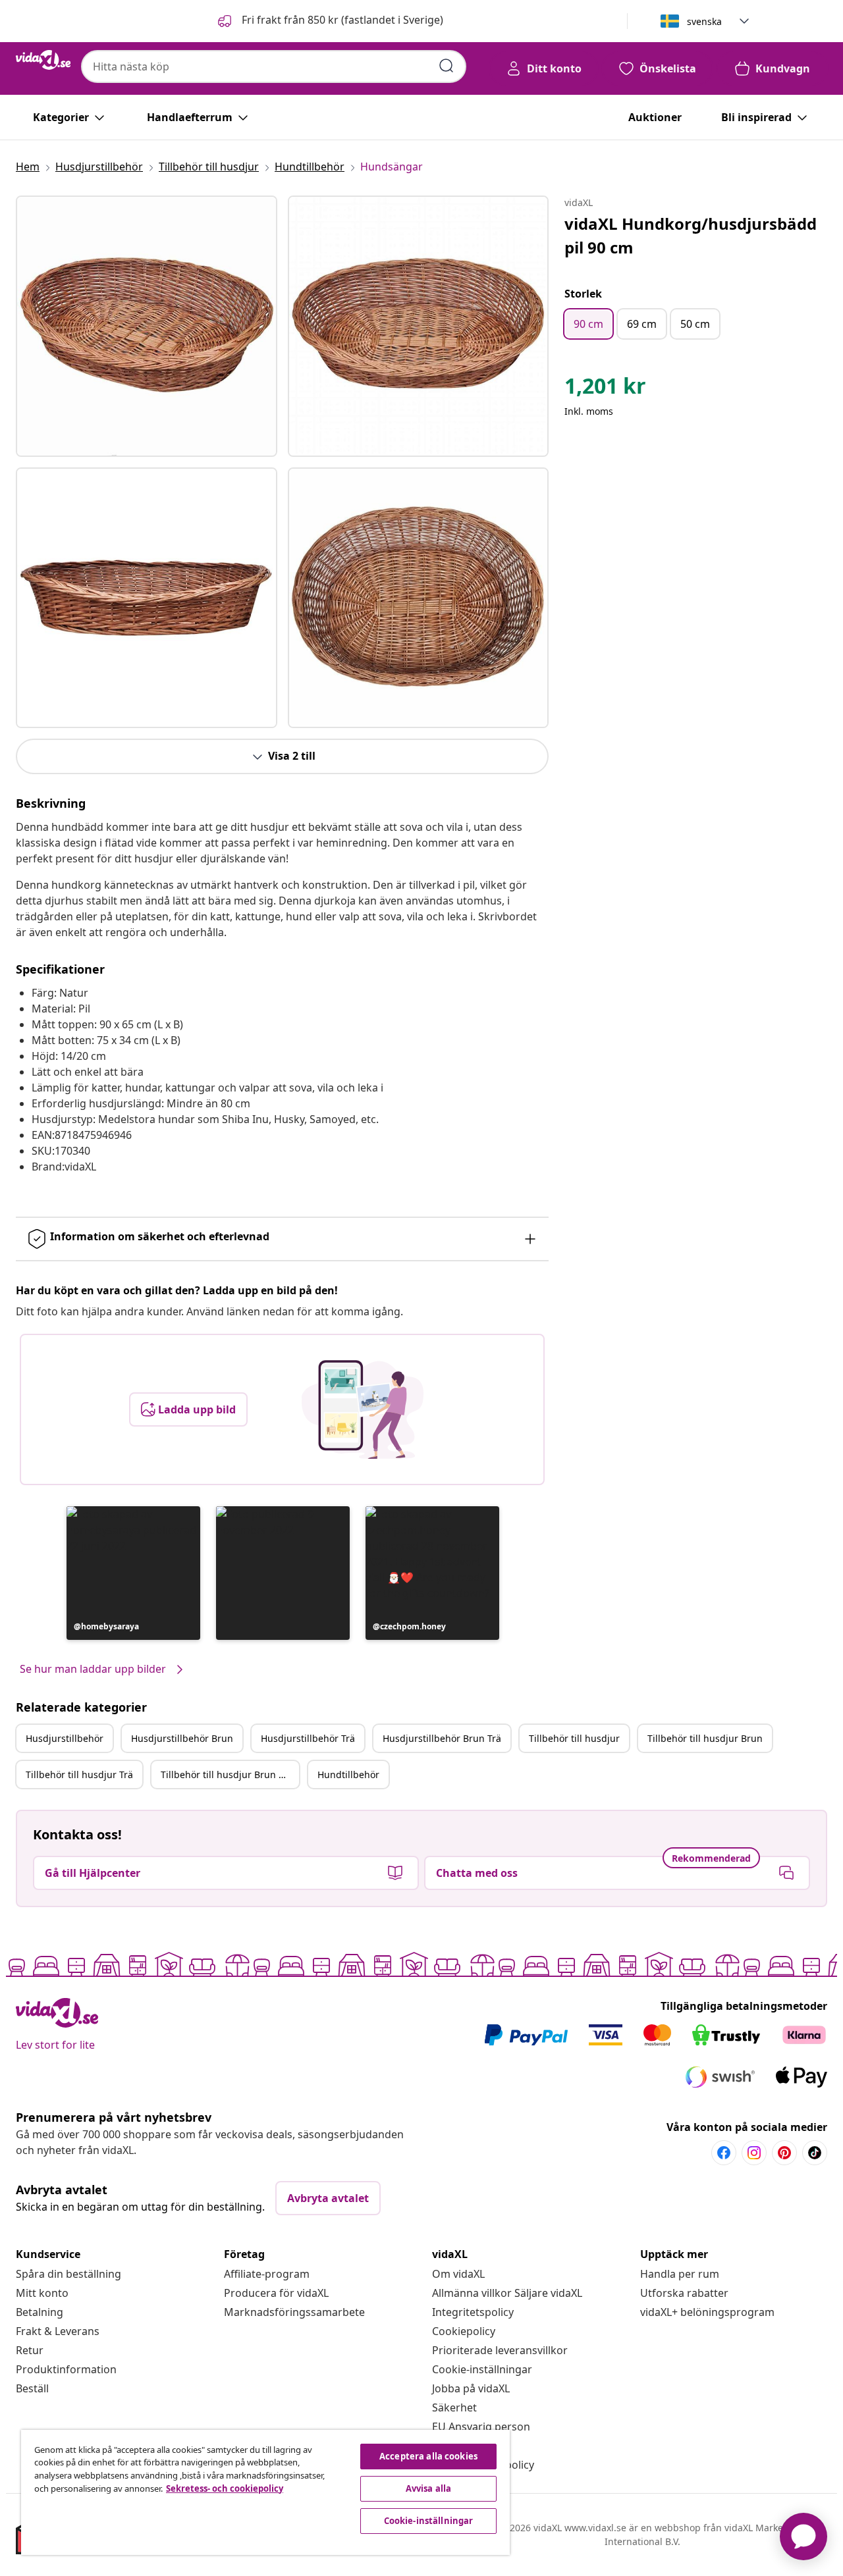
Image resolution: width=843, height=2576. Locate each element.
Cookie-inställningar (482, 2369)
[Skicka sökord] (447, 66)
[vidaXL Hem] (43, 60)
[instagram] (754, 2153)
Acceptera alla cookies (428, 2456)
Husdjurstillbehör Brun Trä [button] (442, 1738)
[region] (265, 2492)
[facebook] (724, 2153)
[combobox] (274, 66)
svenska (704, 21)
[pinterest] (784, 2153)
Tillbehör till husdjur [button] (574, 1738)
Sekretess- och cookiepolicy (225, 2488)
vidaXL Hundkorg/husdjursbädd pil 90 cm (691, 235)
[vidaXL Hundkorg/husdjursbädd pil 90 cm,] (147, 326)
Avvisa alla (428, 2488)
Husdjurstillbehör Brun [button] (182, 1738)
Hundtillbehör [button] (348, 1774)
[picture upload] (363, 1409)
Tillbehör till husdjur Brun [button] (705, 1738)
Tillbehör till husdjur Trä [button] (79, 1774)
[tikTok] (815, 2153)
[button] (329, 21)
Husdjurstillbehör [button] (65, 1738)
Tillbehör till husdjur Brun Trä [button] (227, 1774)
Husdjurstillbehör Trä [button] (308, 1738)
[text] (605, 389)
